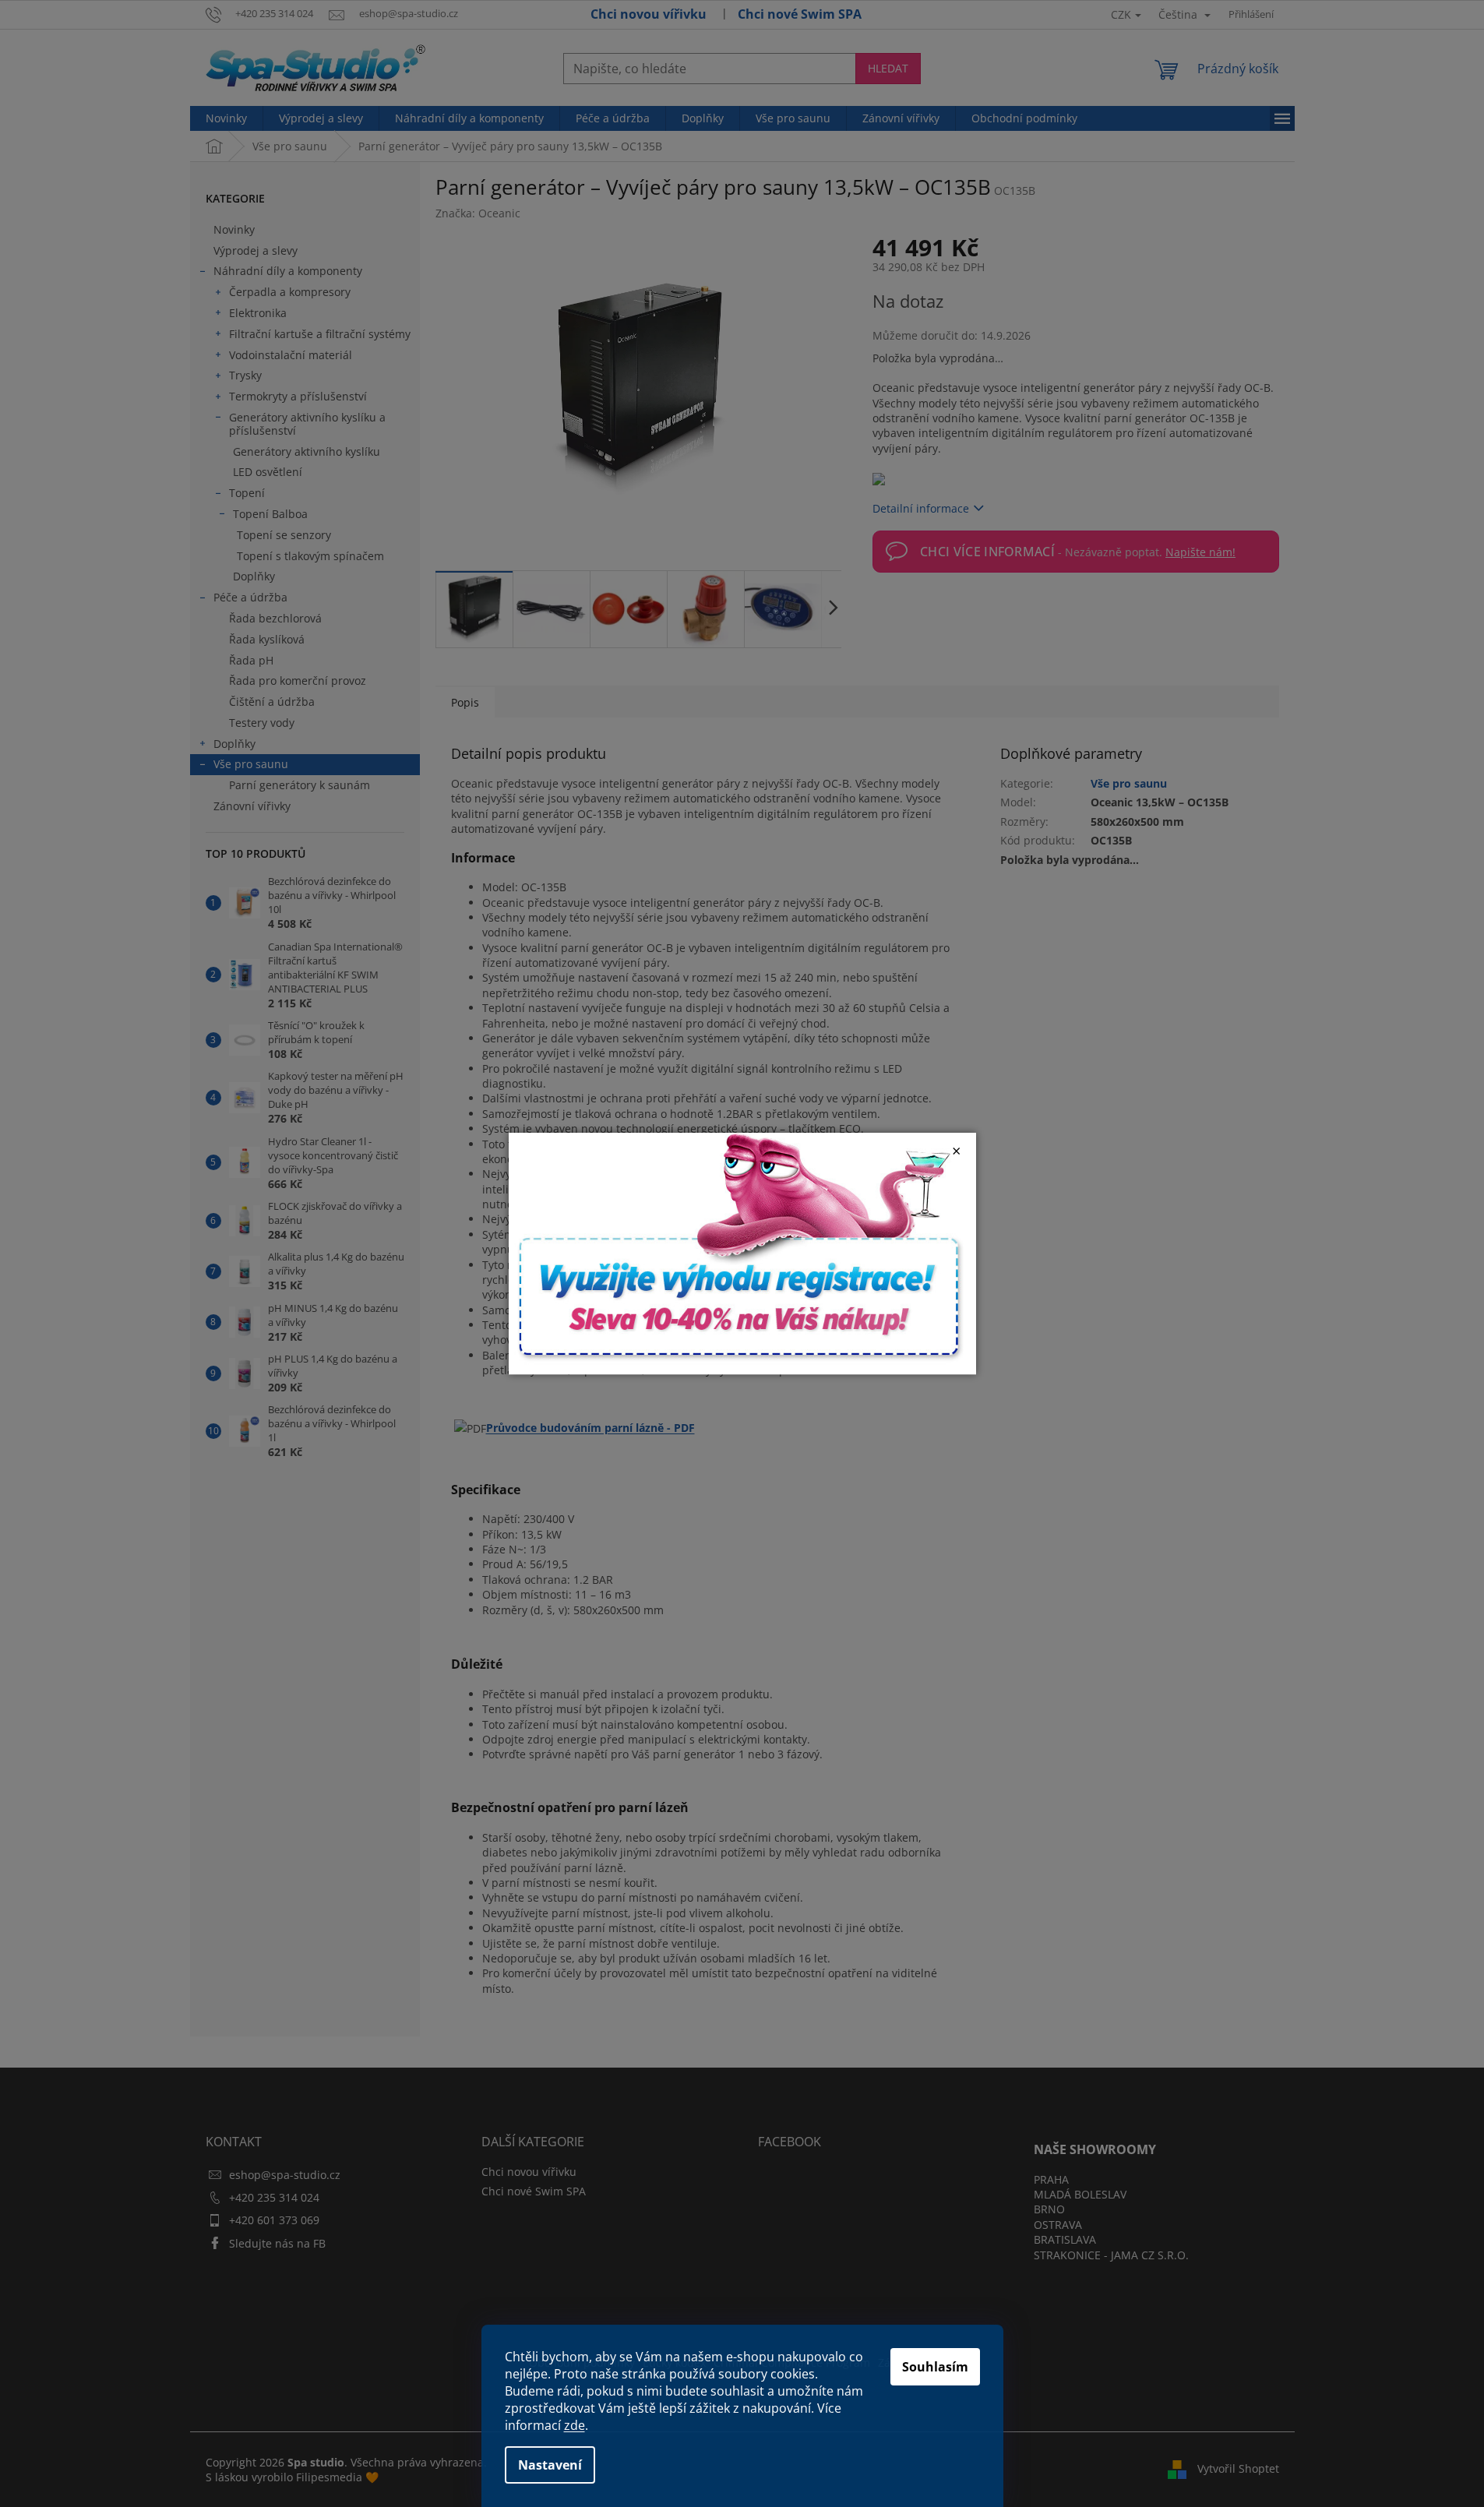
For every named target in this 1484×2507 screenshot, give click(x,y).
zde (575, 2425)
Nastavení (550, 2465)
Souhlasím (935, 2367)
